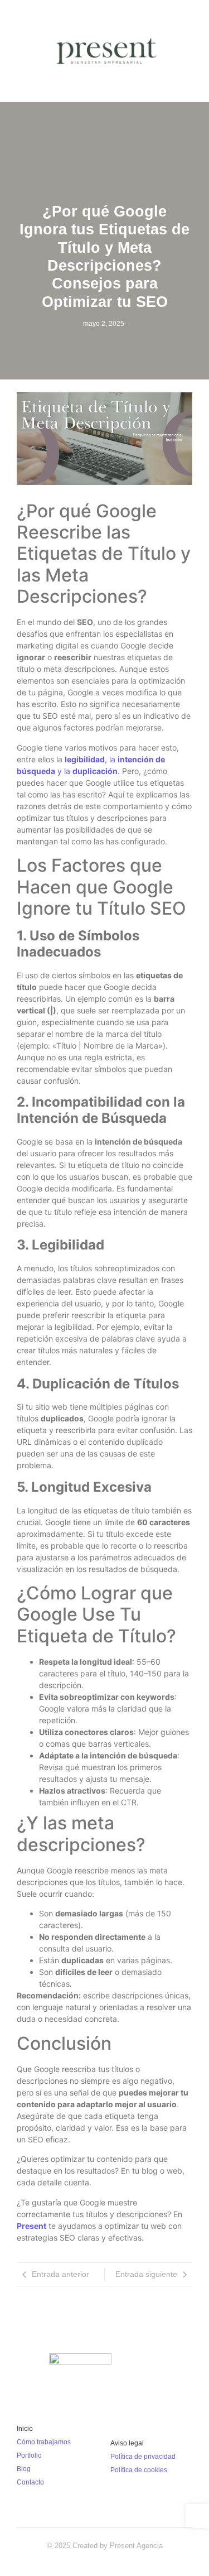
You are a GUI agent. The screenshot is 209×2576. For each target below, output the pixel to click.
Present (31, 2226)
